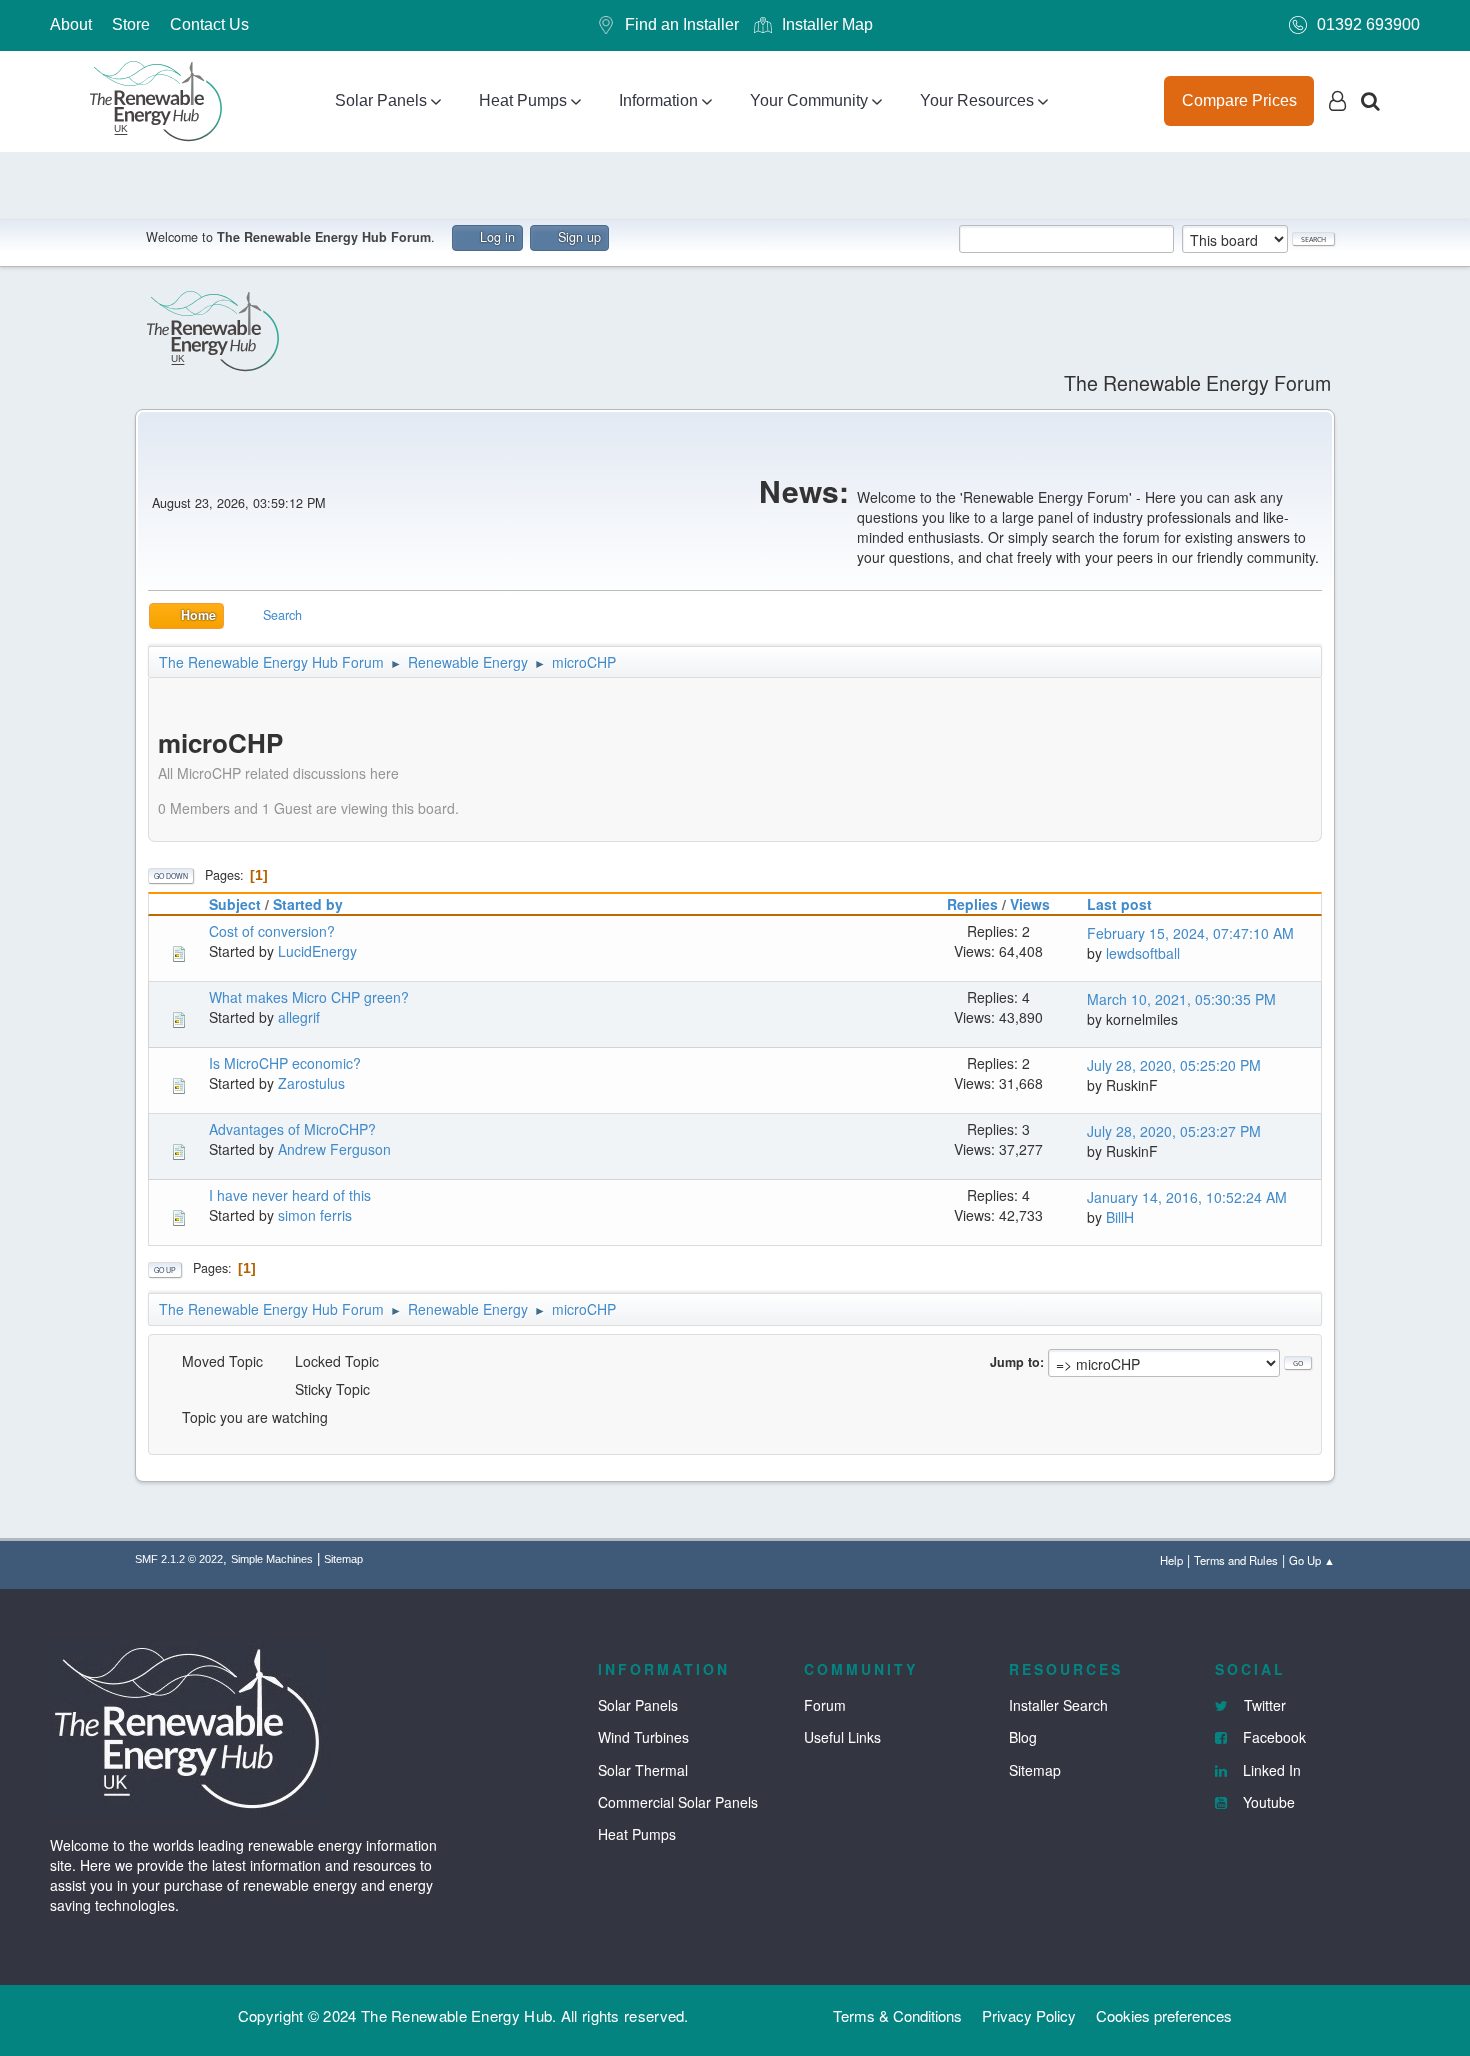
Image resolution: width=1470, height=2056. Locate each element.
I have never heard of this (290, 1195)
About (71, 24)
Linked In (1270, 1770)
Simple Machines (272, 1559)
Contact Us (209, 24)
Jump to (1015, 1362)
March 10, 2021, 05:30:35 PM (1181, 999)
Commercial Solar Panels (678, 1802)
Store (131, 24)
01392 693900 (1368, 24)
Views (1030, 904)
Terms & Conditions (897, 2015)
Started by (308, 904)
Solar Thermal (643, 1770)
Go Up (165, 1270)
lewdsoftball (1143, 953)
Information (658, 100)
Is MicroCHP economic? (285, 1063)
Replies (972, 904)
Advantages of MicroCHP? (292, 1129)
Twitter (1263, 1705)
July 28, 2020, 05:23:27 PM (1174, 1131)
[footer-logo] (190, 1724)
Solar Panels (381, 100)
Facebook (1272, 1737)
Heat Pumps (523, 100)
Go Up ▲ (1312, 1560)
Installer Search (1058, 1705)
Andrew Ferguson (334, 1149)
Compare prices (1239, 100)
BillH (1120, 1217)
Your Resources (977, 100)
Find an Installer (682, 24)
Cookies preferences (1164, 2015)
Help (1171, 1560)
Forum (825, 1705)
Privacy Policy (1029, 2015)
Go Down (171, 876)
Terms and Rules (1236, 1560)
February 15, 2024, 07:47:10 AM (1190, 933)
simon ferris (315, 1215)
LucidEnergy (317, 951)
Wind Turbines (643, 1737)
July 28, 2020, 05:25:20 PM (1174, 1065)
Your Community (809, 100)
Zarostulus (311, 1083)
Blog (1023, 1737)
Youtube (1267, 1802)
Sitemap (343, 1559)
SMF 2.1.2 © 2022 (179, 1559)
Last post (1119, 904)
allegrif (299, 1017)
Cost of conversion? (272, 931)
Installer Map (827, 24)
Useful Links (842, 1737)
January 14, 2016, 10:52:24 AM (1187, 1197)
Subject (235, 904)
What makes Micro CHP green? (309, 997)
